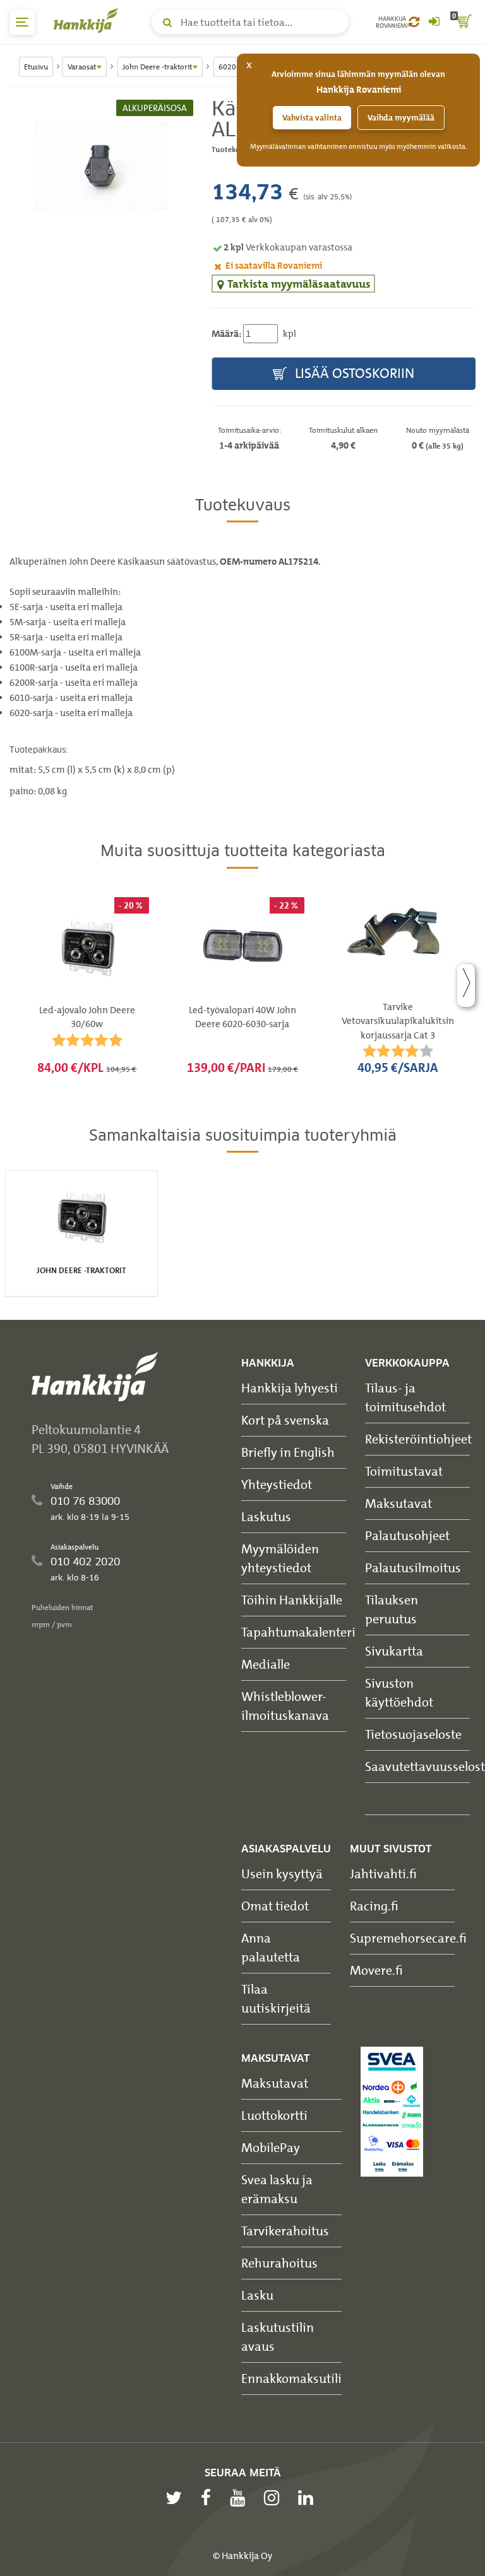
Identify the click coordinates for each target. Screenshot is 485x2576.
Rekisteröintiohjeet (418, 1439)
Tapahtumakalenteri (298, 1632)
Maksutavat (398, 1503)
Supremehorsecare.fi (408, 1938)
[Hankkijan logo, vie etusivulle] (88, 20)
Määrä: (226, 334)
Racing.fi (374, 1906)
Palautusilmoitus (413, 1567)
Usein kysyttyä (282, 1873)
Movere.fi (376, 1970)
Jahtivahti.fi (383, 1873)
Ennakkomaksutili (291, 2378)
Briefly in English (288, 1452)
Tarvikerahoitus (285, 2231)
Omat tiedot (275, 1906)
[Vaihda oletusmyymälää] (414, 22)
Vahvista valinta (312, 118)
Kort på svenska (285, 1420)
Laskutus (266, 1516)
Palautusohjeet (407, 1535)
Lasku (257, 2295)
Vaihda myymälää (401, 118)
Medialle (266, 1664)
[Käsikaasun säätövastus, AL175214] (101, 166)
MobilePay (271, 2147)
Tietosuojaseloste (413, 1734)
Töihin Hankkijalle (292, 1600)
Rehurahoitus (279, 2263)
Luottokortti (274, 2115)
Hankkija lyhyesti (290, 1388)
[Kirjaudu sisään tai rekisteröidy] (434, 22)
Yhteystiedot (277, 1484)
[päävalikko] (22, 22)
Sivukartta (394, 1651)
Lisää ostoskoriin (353, 373)
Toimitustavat (404, 1471)
